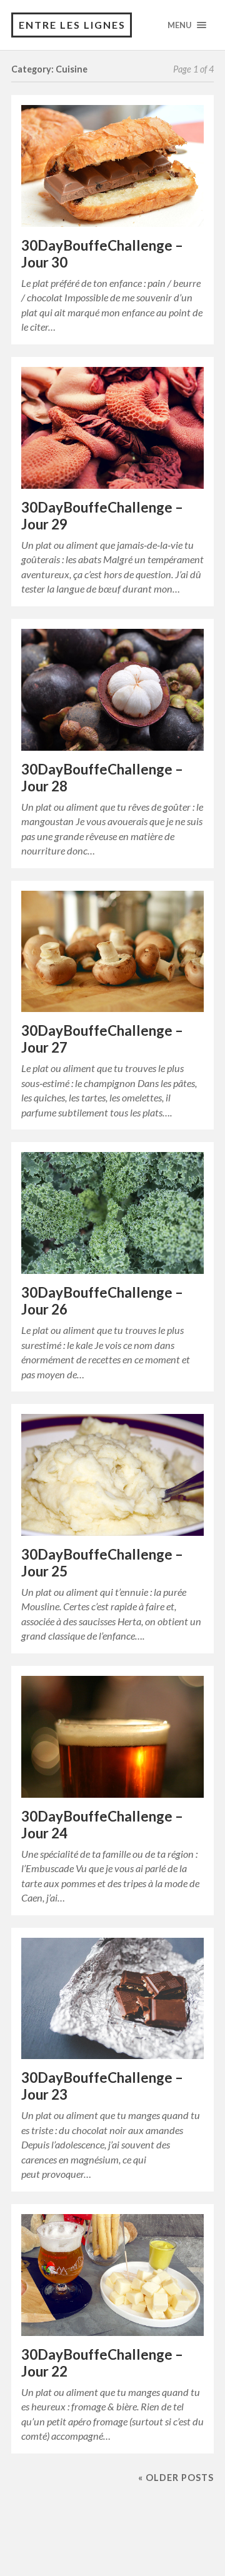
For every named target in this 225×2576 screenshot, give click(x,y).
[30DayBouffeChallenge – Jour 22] (112, 2275)
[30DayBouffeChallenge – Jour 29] (112, 428)
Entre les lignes (72, 25)
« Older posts (176, 2478)
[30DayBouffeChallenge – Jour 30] (112, 166)
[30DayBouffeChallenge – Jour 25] (112, 1475)
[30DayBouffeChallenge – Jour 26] (112, 1213)
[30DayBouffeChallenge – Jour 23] (112, 1999)
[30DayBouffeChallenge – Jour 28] (112, 690)
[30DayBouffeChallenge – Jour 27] (112, 952)
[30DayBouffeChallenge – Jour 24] (112, 1737)
